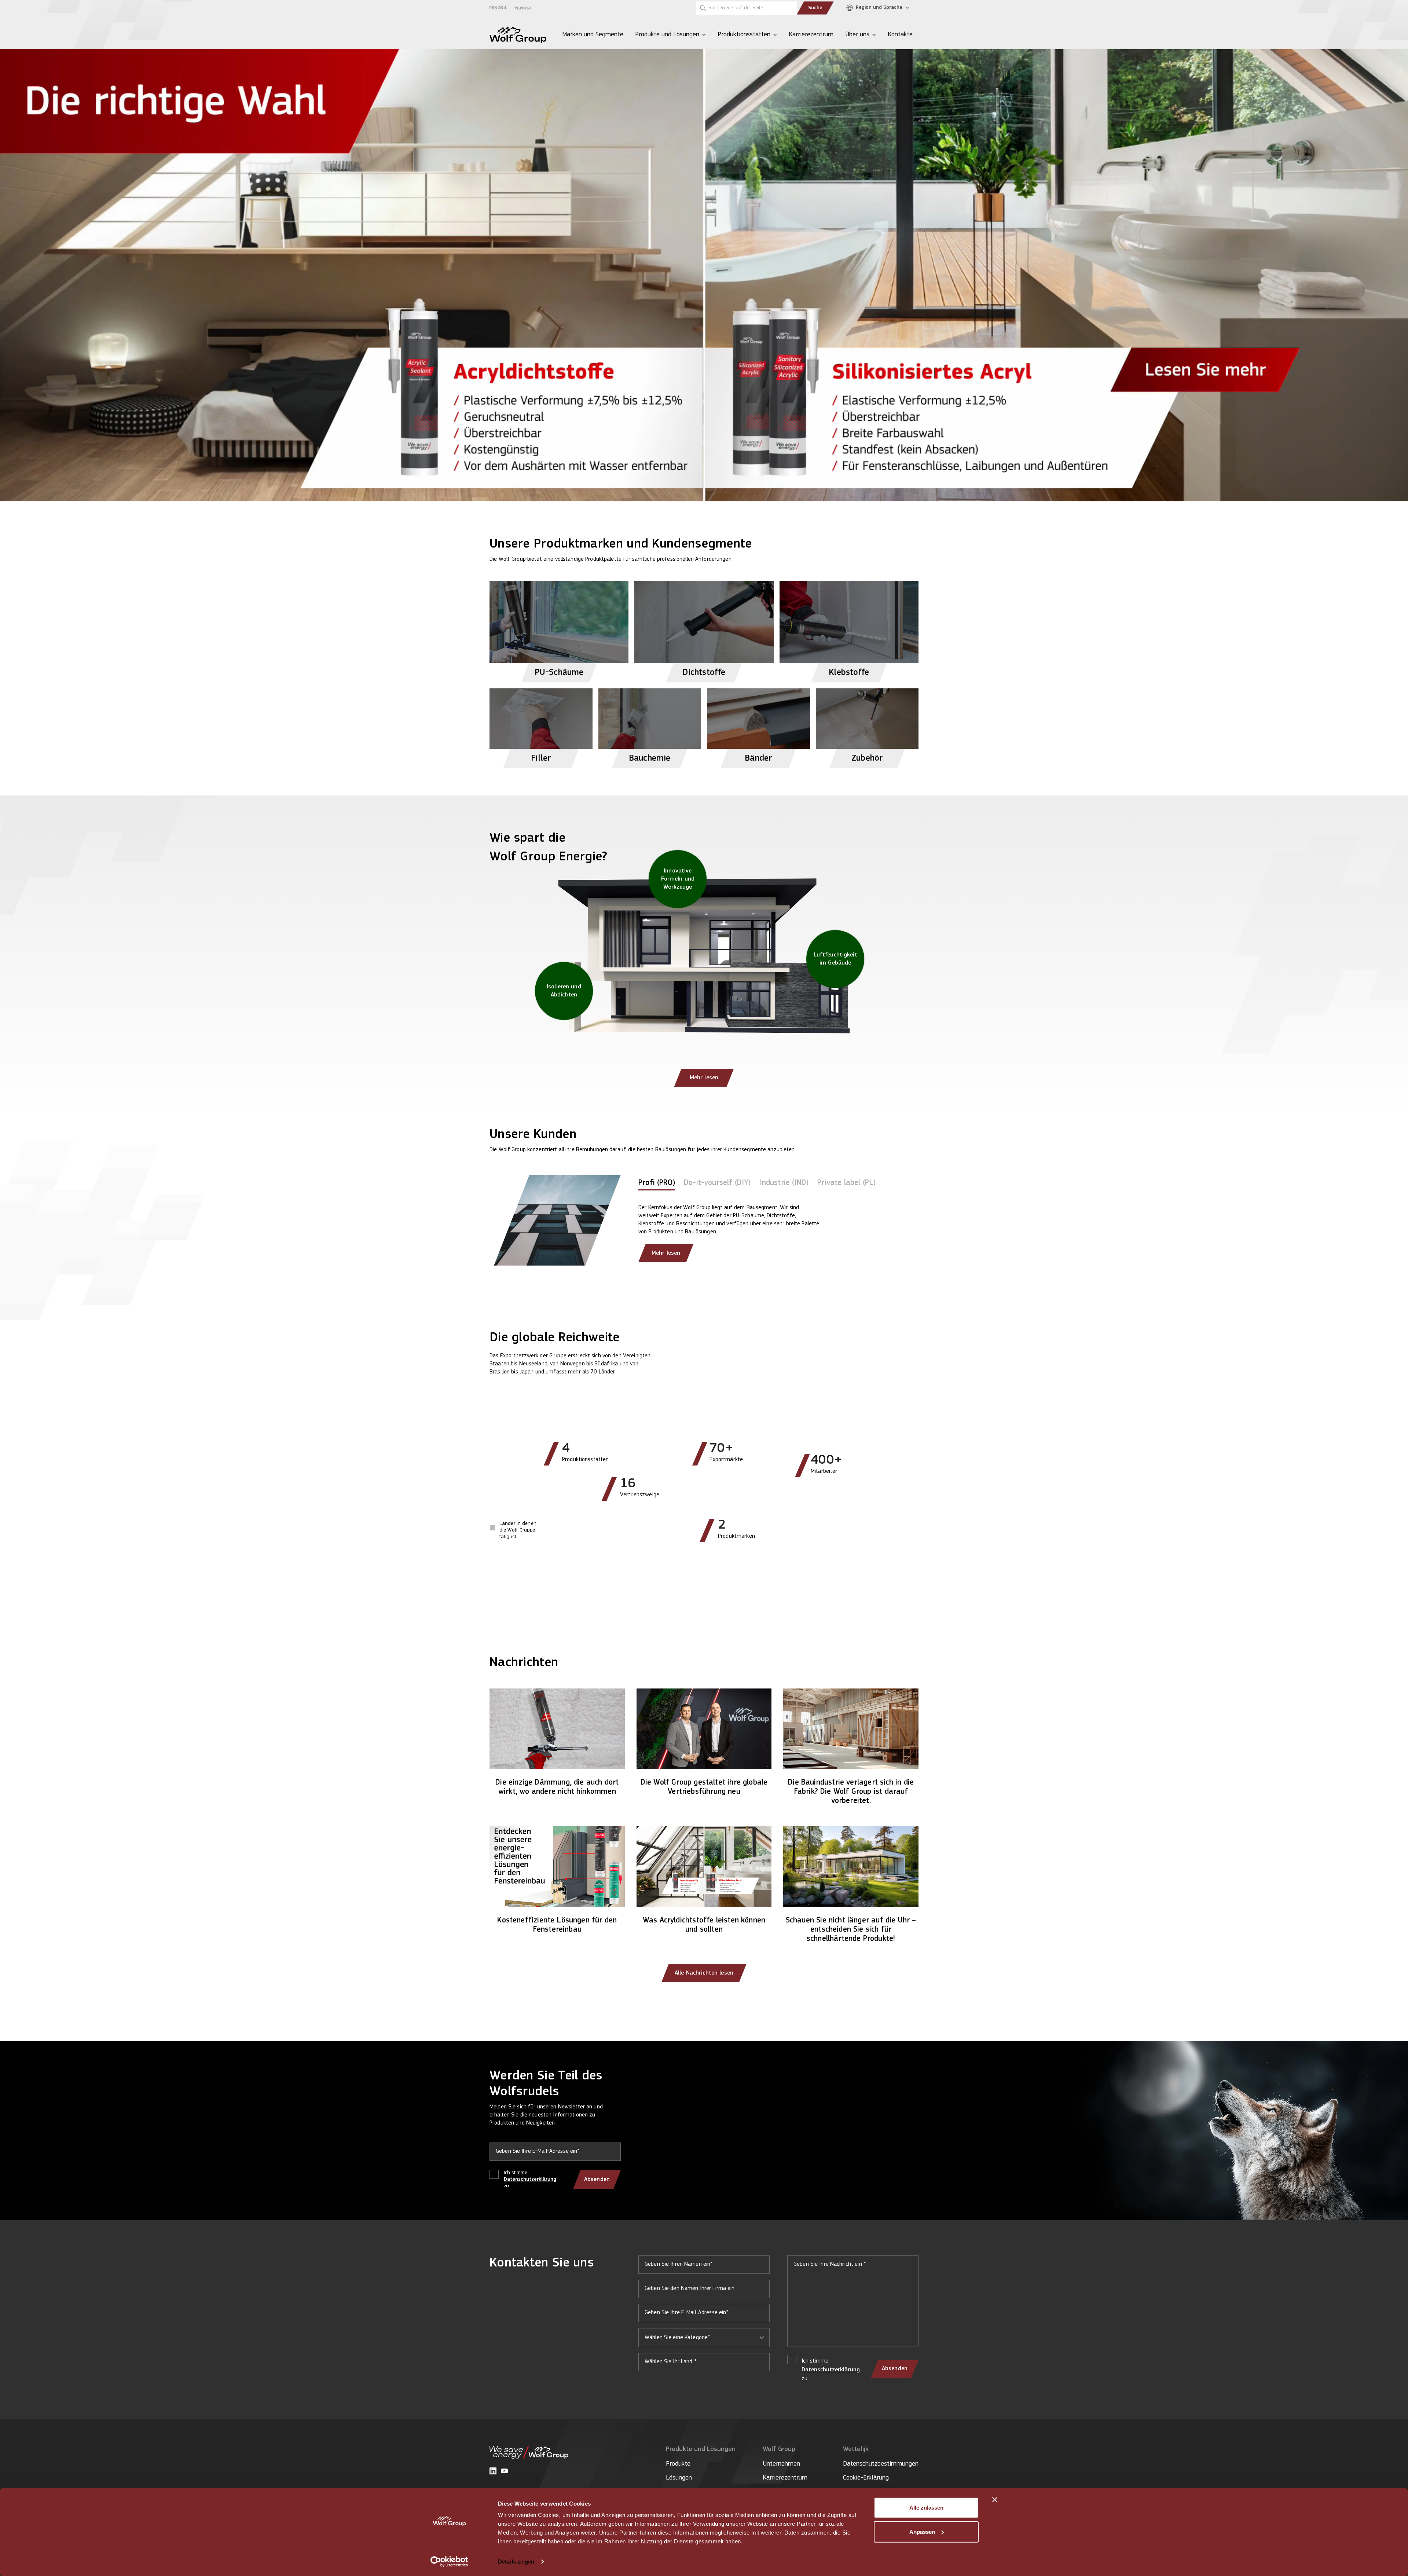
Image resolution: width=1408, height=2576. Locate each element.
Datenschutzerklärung (530, 2179)
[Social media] (493, 2471)
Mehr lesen (704, 1078)
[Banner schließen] (995, 2500)
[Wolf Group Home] (518, 35)
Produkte (678, 2464)
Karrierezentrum (785, 2478)
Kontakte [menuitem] (900, 35)
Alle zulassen (926, 2508)
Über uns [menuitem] (857, 35)
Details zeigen (516, 2562)
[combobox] (704, 2338)
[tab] (657, 1184)
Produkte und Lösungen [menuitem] (667, 35)
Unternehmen (781, 2464)
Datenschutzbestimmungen (881, 2464)
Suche (815, 8)
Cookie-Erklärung (866, 2478)
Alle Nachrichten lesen (704, 1973)
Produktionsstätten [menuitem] (744, 35)
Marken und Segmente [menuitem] (593, 35)
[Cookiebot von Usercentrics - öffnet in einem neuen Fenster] (449, 2562)
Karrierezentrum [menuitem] (811, 35)
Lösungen (679, 2478)
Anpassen (922, 2531)
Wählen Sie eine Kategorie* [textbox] (677, 2338)
